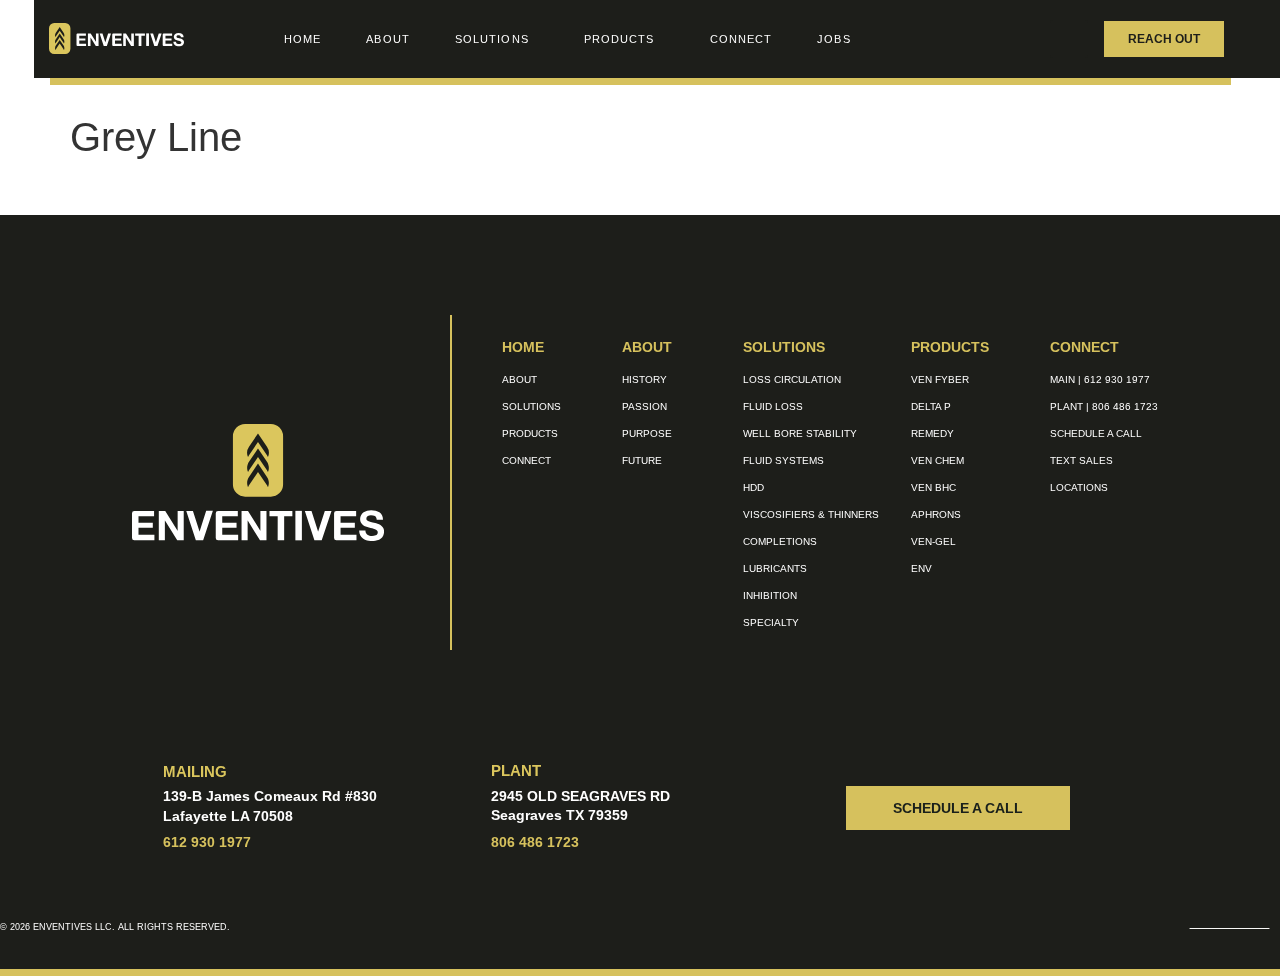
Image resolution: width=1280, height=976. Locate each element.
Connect (741, 39)
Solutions (492, 39)
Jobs (833, 39)
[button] (1069, 39)
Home (302, 39)
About (388, 39)
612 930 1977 (207, 842)
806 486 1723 (535, 842)
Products (619, 39)
